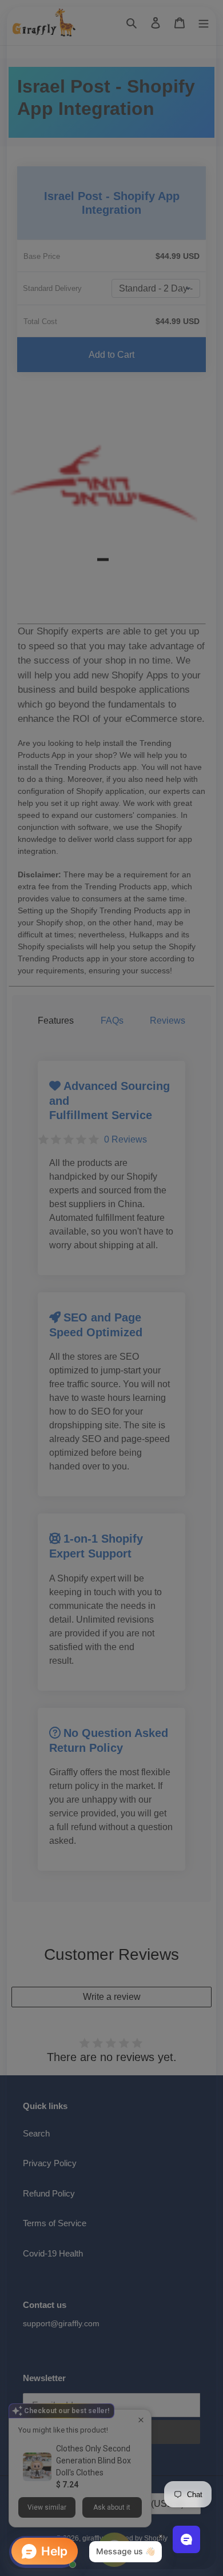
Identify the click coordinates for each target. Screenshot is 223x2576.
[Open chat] (186, 2539)
